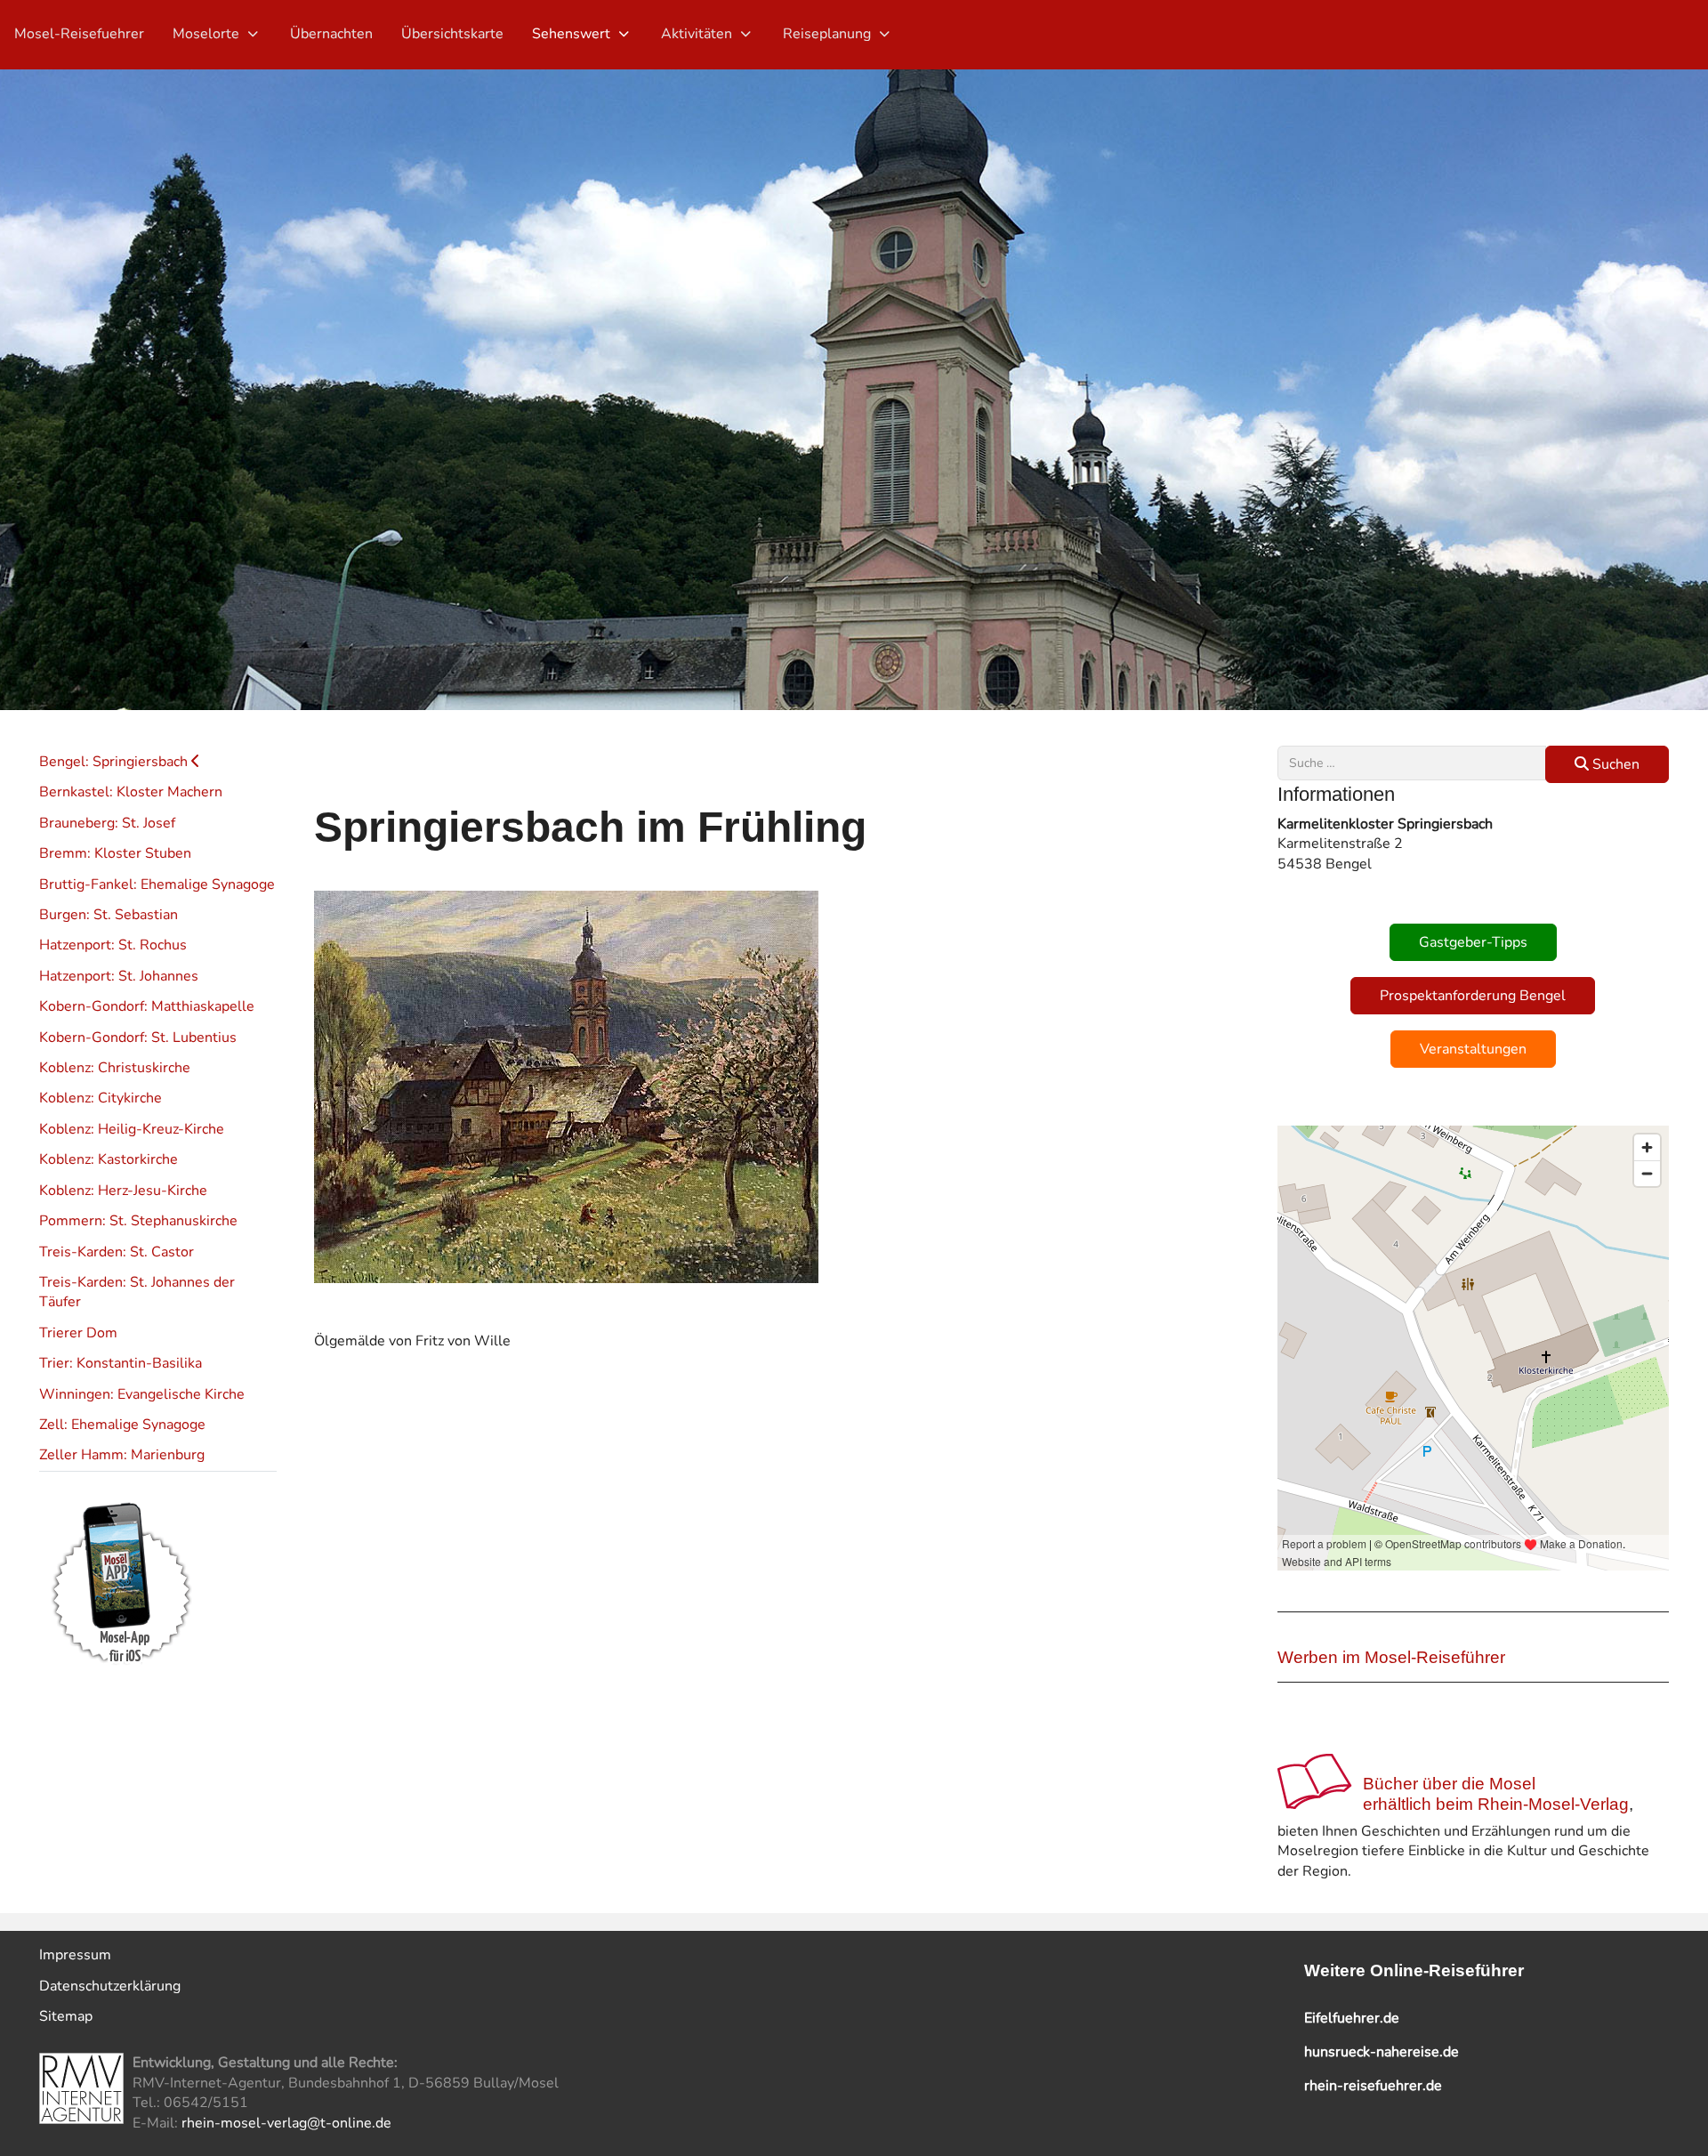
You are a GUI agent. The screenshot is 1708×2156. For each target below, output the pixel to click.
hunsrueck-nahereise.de (1382, 2052)
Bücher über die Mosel (1449, 1784)
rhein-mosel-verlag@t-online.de (286, 2123)
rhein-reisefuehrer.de (1373, 2086)
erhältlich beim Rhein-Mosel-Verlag (1496, 1804)
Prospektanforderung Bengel (1473, 996)
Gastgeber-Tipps (1473, 942)
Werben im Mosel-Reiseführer (1391, 1657)
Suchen (1614, 764)
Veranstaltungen (1473, 1049)
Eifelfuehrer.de (1352, 2018)
